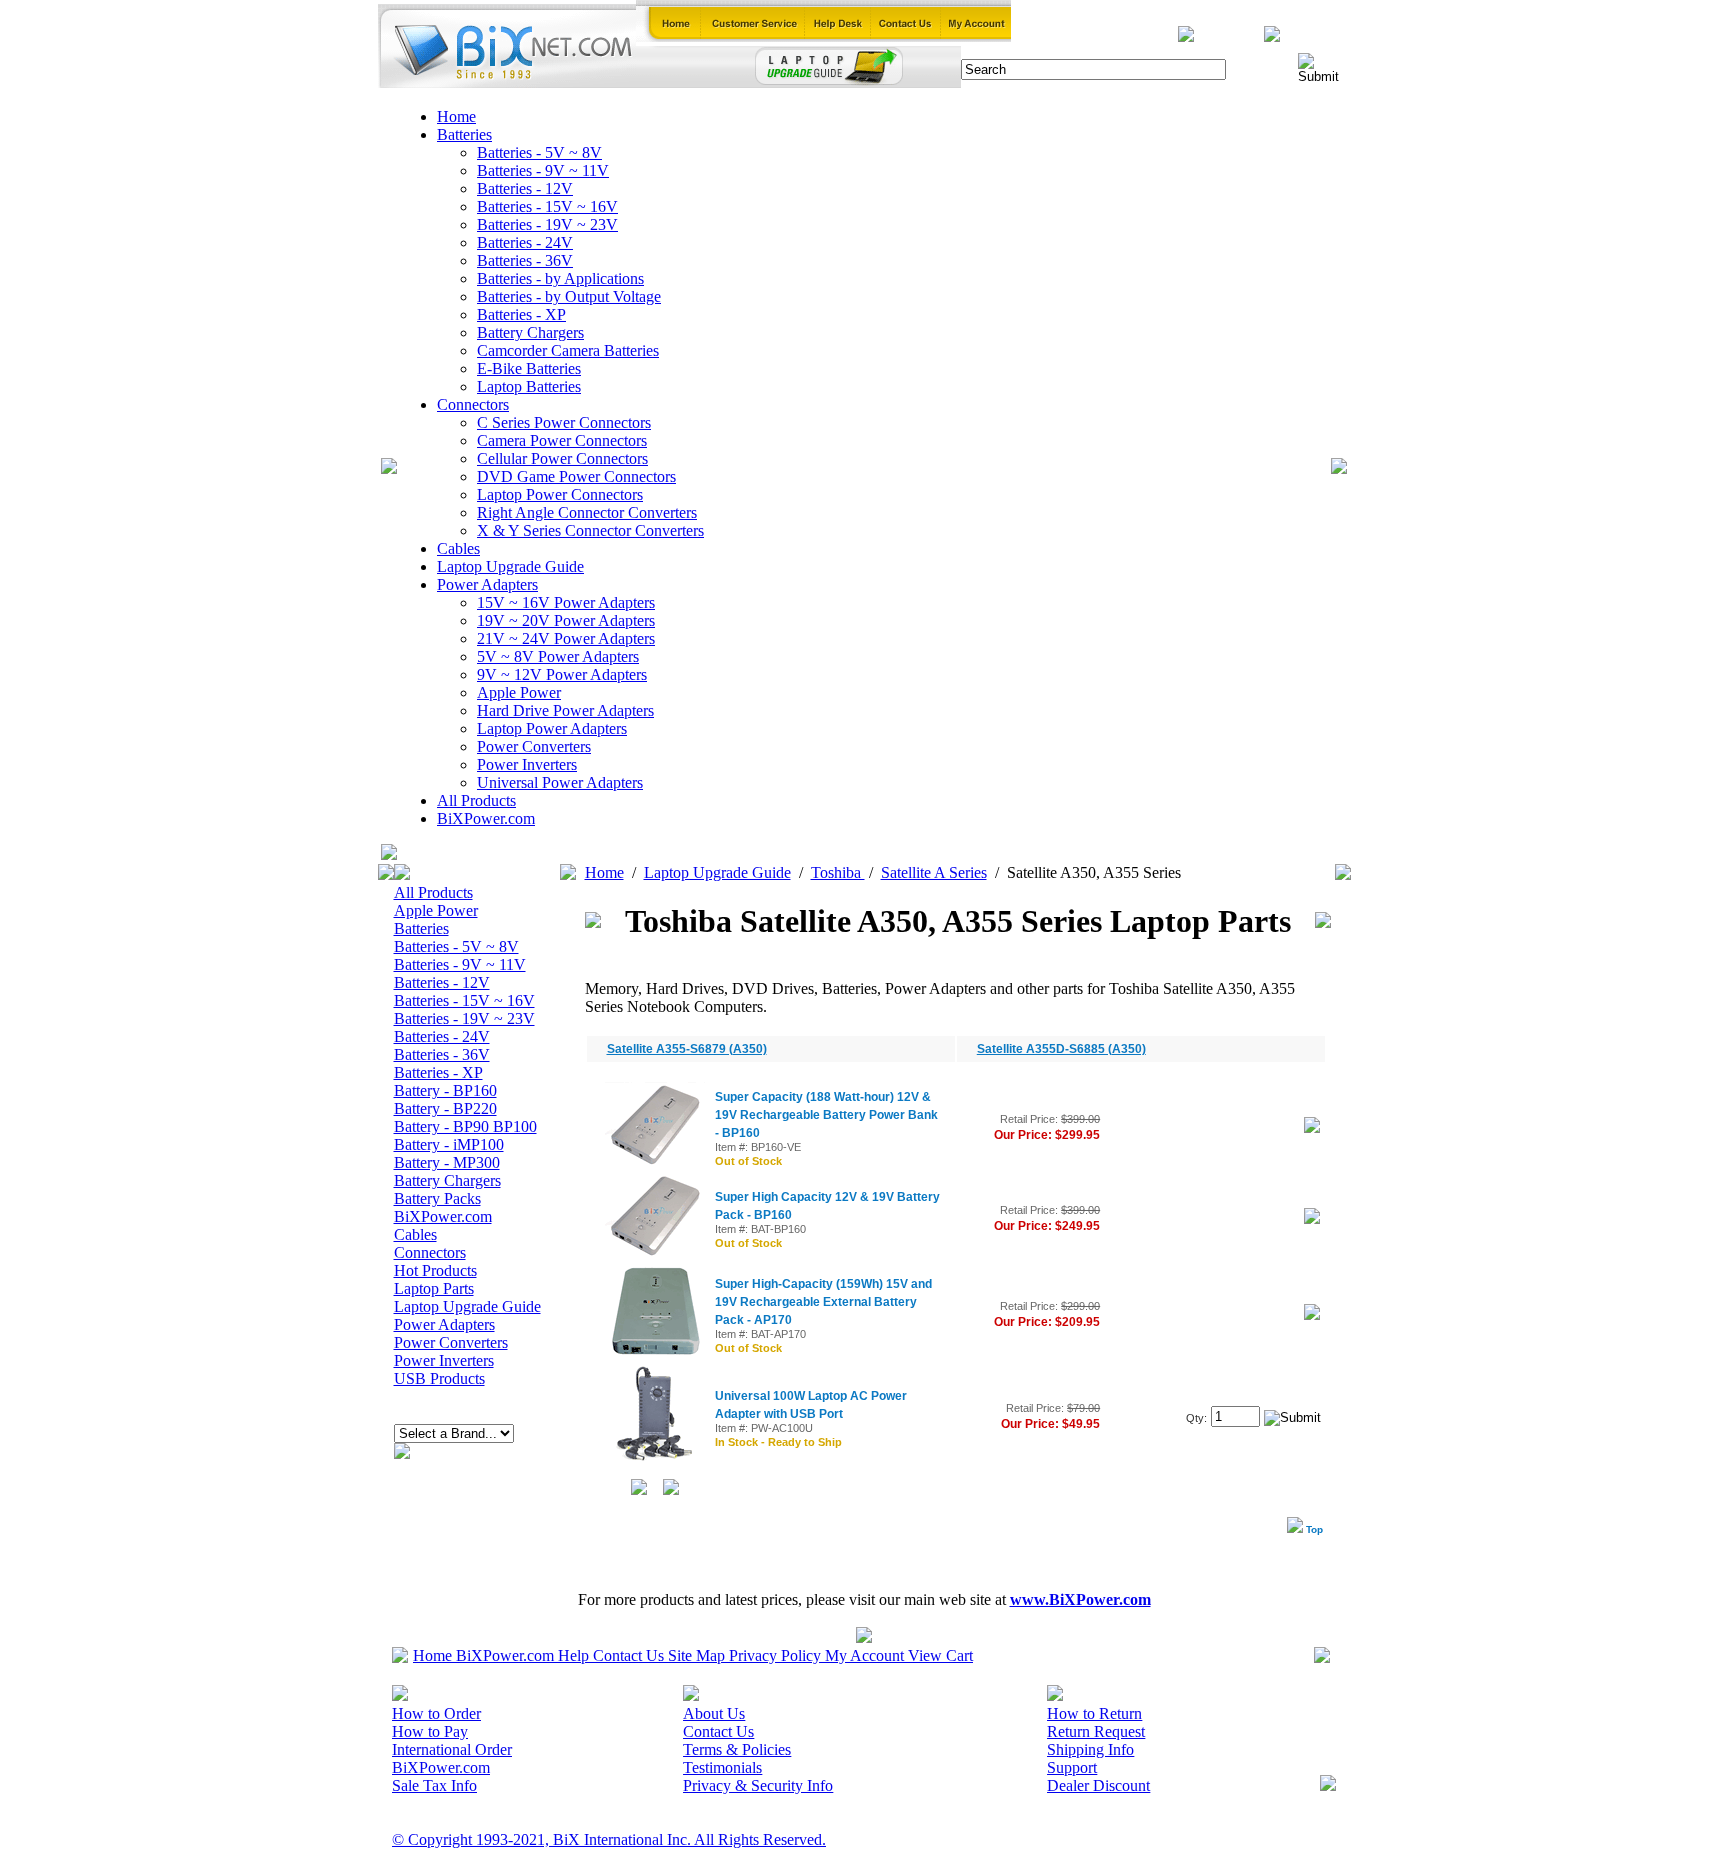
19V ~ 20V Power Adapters (566, 620)
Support (1072, 1767)
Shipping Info (1090, 1749)
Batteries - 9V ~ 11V (543, 170)
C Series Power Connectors (564, 422)
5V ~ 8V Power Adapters (558, 656)
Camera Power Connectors (562, 440)
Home (456, 116)
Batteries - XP (521, 314)
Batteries (464, 134)
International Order (452, 1749)
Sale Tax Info (434, 1785)
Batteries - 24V (525, 242)
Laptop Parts (434, 1288)
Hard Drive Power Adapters (565, 710)
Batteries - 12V (525, 188)
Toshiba (838, 872)
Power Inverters (527, 764)
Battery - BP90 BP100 (465, 1126)
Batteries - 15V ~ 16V (547, 206)
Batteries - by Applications (560, 278)
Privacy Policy (775, 1655)
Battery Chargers (530, 332)
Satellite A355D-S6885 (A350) (1061, 1049)
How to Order (436, 1713)
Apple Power (519, 692)
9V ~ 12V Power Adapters (562, 674)
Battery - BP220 (445, 1108)
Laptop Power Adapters (552, 728)
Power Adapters (487, 584)
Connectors (473, 404)
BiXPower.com (486, 818)
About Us (714, 1713)
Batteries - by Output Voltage (569, 296)
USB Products (439, 1378)
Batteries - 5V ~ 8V (539, 152)
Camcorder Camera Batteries (568, 350)
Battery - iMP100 (449, 1144)
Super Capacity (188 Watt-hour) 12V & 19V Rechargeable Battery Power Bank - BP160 (826, 1115)
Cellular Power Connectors (562, 458)
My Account (864, 1655)
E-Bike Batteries (529, 368)
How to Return (1094, 1713)
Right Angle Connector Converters (587, 512)
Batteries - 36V (525, 260)
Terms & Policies (737, 1749)
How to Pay (430, 1731)
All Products (476, 800)
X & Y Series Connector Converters (590, 530)
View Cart (940, 1655)
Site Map (696, 1655)
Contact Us (628, 1655)
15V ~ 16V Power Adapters (566, 602)
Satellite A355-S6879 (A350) (687, 1049)
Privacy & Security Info (758, 1785)
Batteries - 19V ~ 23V (547, 224)
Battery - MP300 (447, 1162)
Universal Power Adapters (560, 782)
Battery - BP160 (445, 1090)
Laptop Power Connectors (560, 494)
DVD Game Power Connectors (576, 476)
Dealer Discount (1098, 1785)
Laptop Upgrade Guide (510, 566)
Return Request (1096, 1731)
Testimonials (722, 1767)
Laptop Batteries (529, 386)
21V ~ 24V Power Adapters (566, 638)
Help (573, 1655)
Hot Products (435, 1270)
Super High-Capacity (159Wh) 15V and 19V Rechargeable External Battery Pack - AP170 (823, 1302)
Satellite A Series (934, 872)
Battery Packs (437, 1198)
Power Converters (534, 746)
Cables (458, 548)
